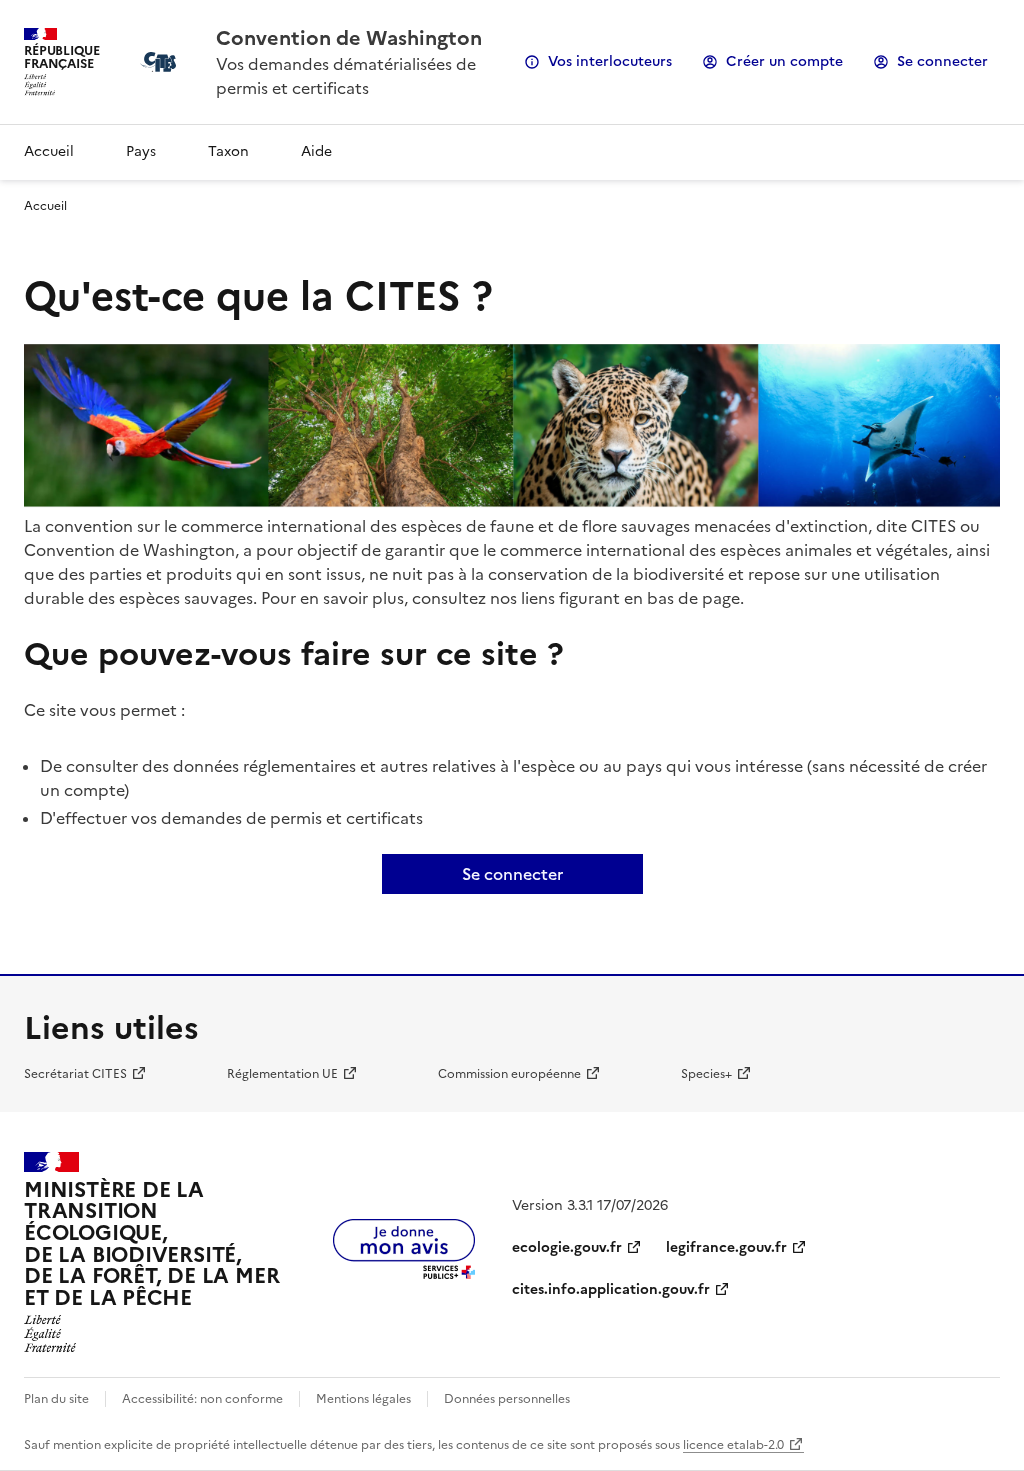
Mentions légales (363, 1399)
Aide (316, 151)
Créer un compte (784, 61)
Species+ (706, 1074)
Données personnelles (507, 1399)
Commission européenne (509, 1074)
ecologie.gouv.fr (567, 1247)
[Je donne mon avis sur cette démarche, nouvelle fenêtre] (404, 1273)
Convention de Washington (349, 38)
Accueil (49, 151)
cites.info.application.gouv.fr (611, 1289)
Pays (141, 151)
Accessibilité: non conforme (202, 1399)
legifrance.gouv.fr (726, 1247)
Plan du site (56, 1399)
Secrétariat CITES (75, 1074)
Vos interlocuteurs (610, 61)
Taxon (228, 151)
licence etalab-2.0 (733, 1445)
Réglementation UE (282, 1074)
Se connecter (942, 61)
